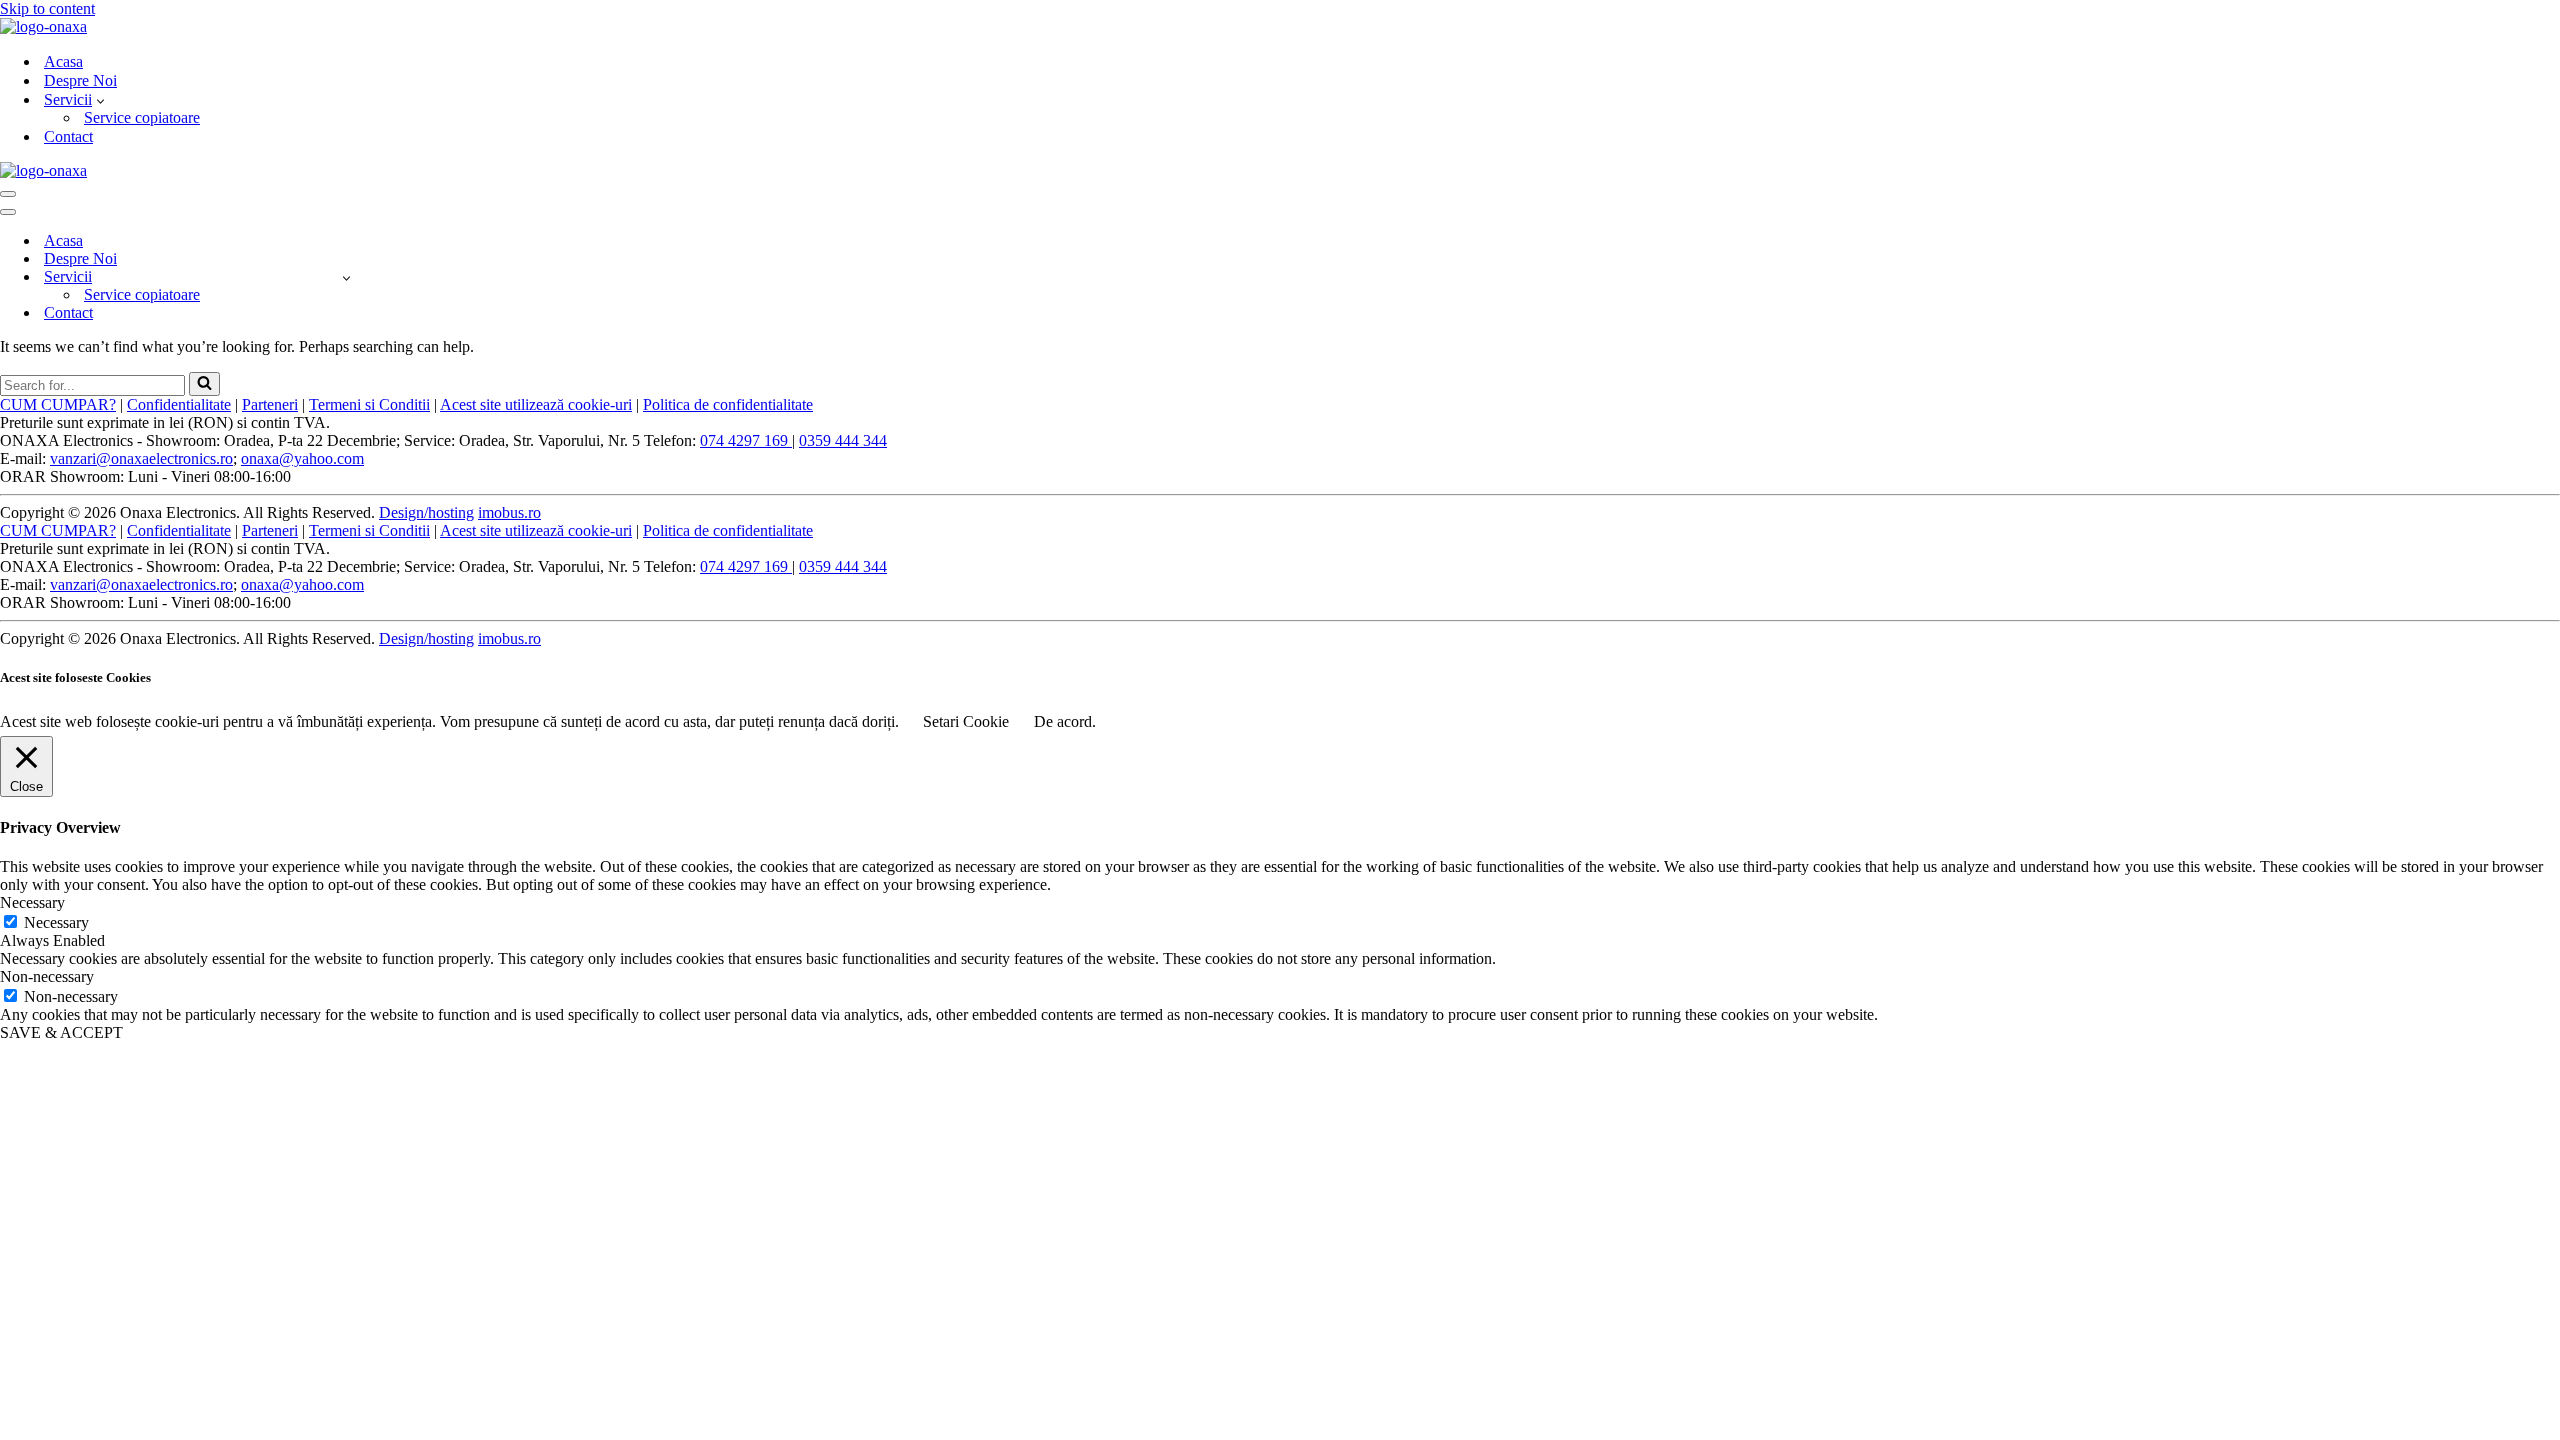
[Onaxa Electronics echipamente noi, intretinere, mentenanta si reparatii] (43, 26)
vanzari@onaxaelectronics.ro (141, 458)
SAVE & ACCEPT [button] (61, 1032)
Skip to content (47, 8)
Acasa (63, 61)
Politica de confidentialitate (728, 404)
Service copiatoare (142, 117)
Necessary (56, 922)
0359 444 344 (843, 440)
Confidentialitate (179, 404)
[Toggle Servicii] (346, 277)
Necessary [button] (32, 902)
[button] (100, 100)
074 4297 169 (746, 440)
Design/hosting (426, 512)
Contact (68, 136)
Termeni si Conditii (369, 404)
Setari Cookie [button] (966, 721)
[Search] (204, 384)
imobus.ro (509, 512)
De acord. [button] (1065, 721)
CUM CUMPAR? (58, 404)
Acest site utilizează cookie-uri (536, 404)
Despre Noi (80, 80)
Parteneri (270, 404)
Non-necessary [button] (47, 976)
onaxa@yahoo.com (302, 458)
